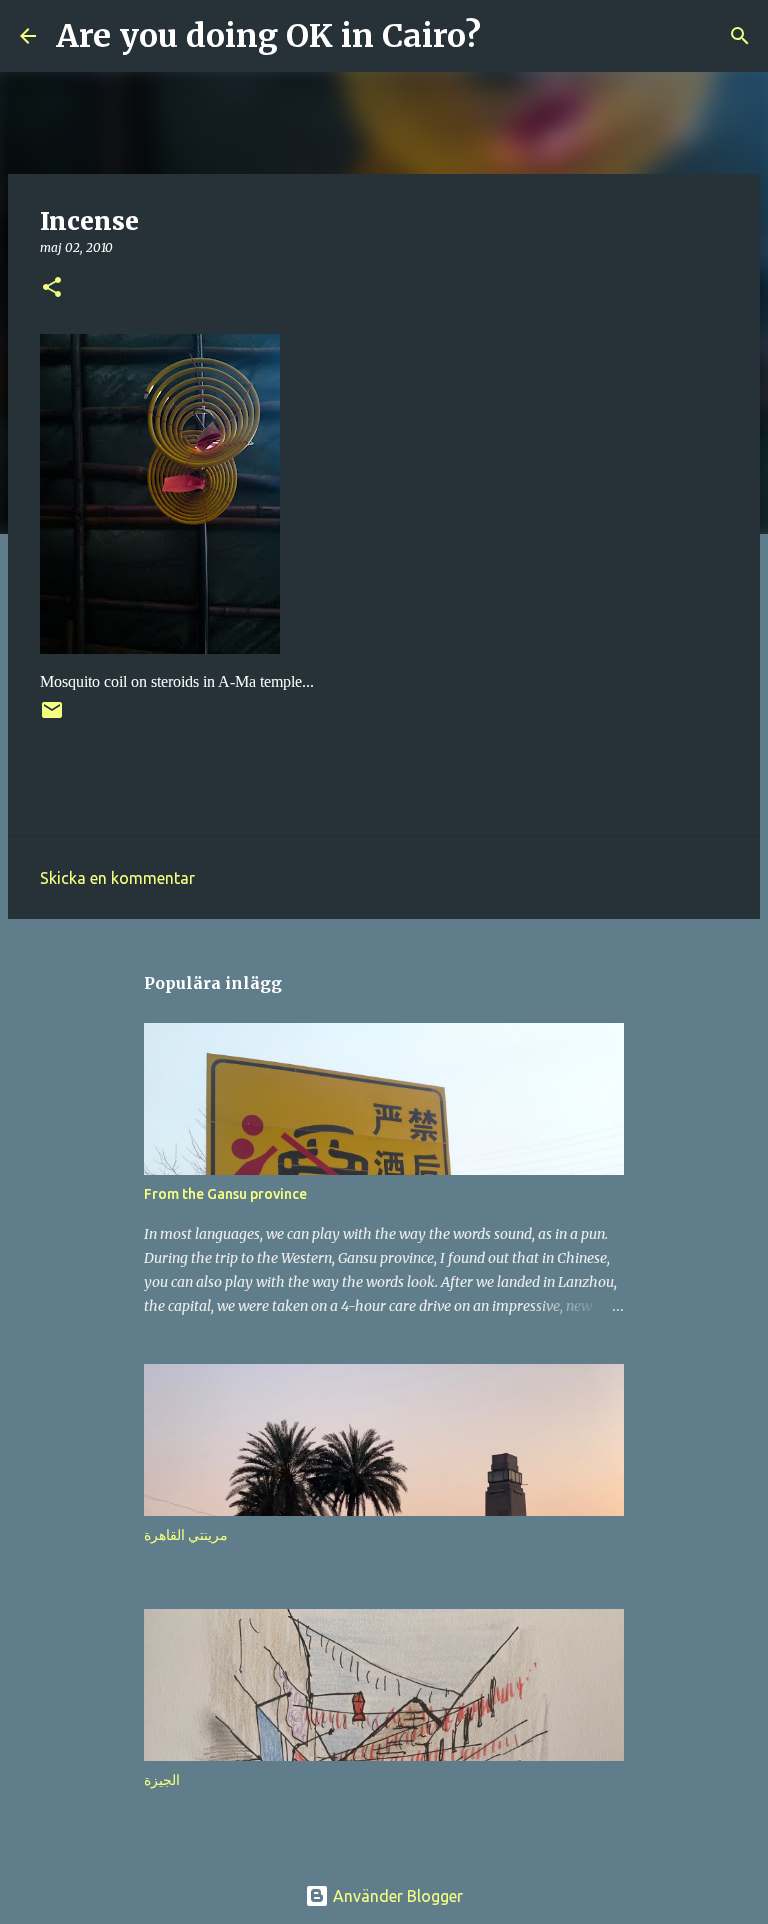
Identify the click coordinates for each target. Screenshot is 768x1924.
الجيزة (162, 1780)
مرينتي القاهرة (186, 1535)
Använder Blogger (396, 1896)
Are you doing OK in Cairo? (268, 36)
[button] (52, 288)
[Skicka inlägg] (52, 717)
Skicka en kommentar (117, 878)
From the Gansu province (225, 1194)
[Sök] (509, 36)
